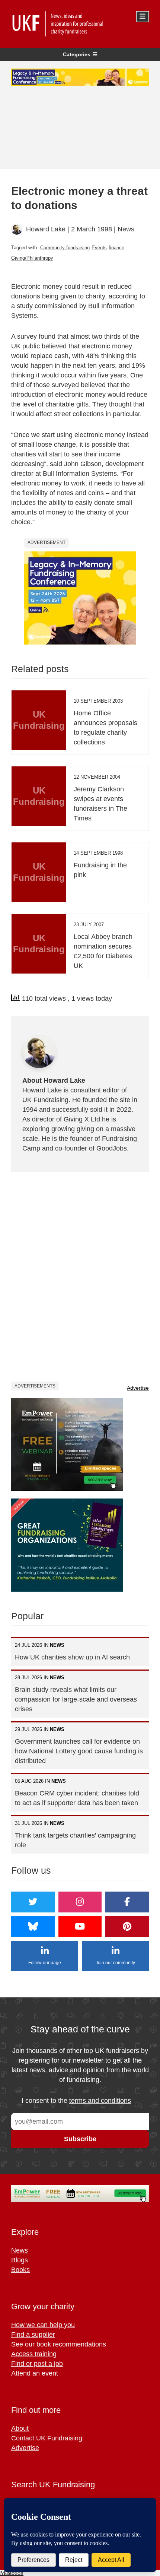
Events (99, 248)
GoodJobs (112, 1148)
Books (20, 2270)
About (20, 2428)
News (126, 229)
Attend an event (35, 2373)
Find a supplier (33, 2335)
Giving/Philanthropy (32, 258)
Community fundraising (65, 248)
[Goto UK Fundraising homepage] (78, 24)
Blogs (20, 2260)
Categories (77, 54)
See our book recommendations (59, 2344)
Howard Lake (46, 229)
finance (116, 248)
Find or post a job (37, 2364)
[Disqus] (80, 1276)
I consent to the (76, 2101)
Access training (34, 2354)
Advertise (138, 1388)
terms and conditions (100, 2101)
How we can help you (43, 2325)
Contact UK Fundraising (47, 2438)
